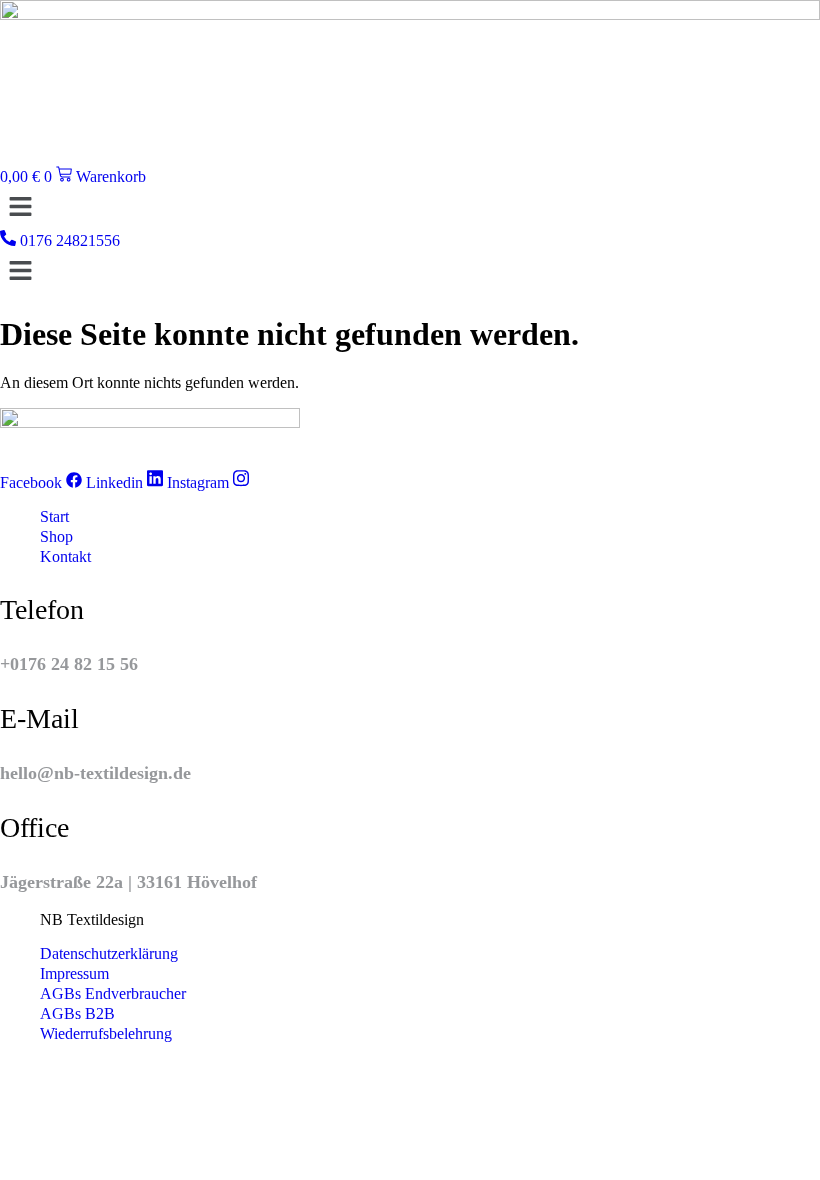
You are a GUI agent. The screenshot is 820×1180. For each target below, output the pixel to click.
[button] (410, 208)
